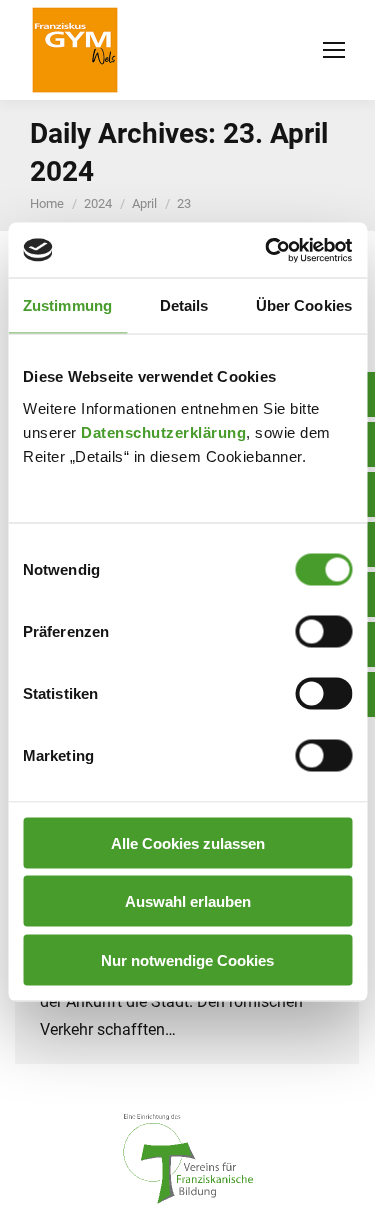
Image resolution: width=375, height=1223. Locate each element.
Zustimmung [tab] (67, 305)
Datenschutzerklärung (163, 431)
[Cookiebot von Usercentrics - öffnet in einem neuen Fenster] (267, 250)
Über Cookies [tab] (304, 305)
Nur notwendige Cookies (187, 959)
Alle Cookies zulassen (188, 842)
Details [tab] (184, 305)
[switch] (323, 631)
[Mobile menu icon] (334, 50)
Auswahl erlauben (188, 901)
